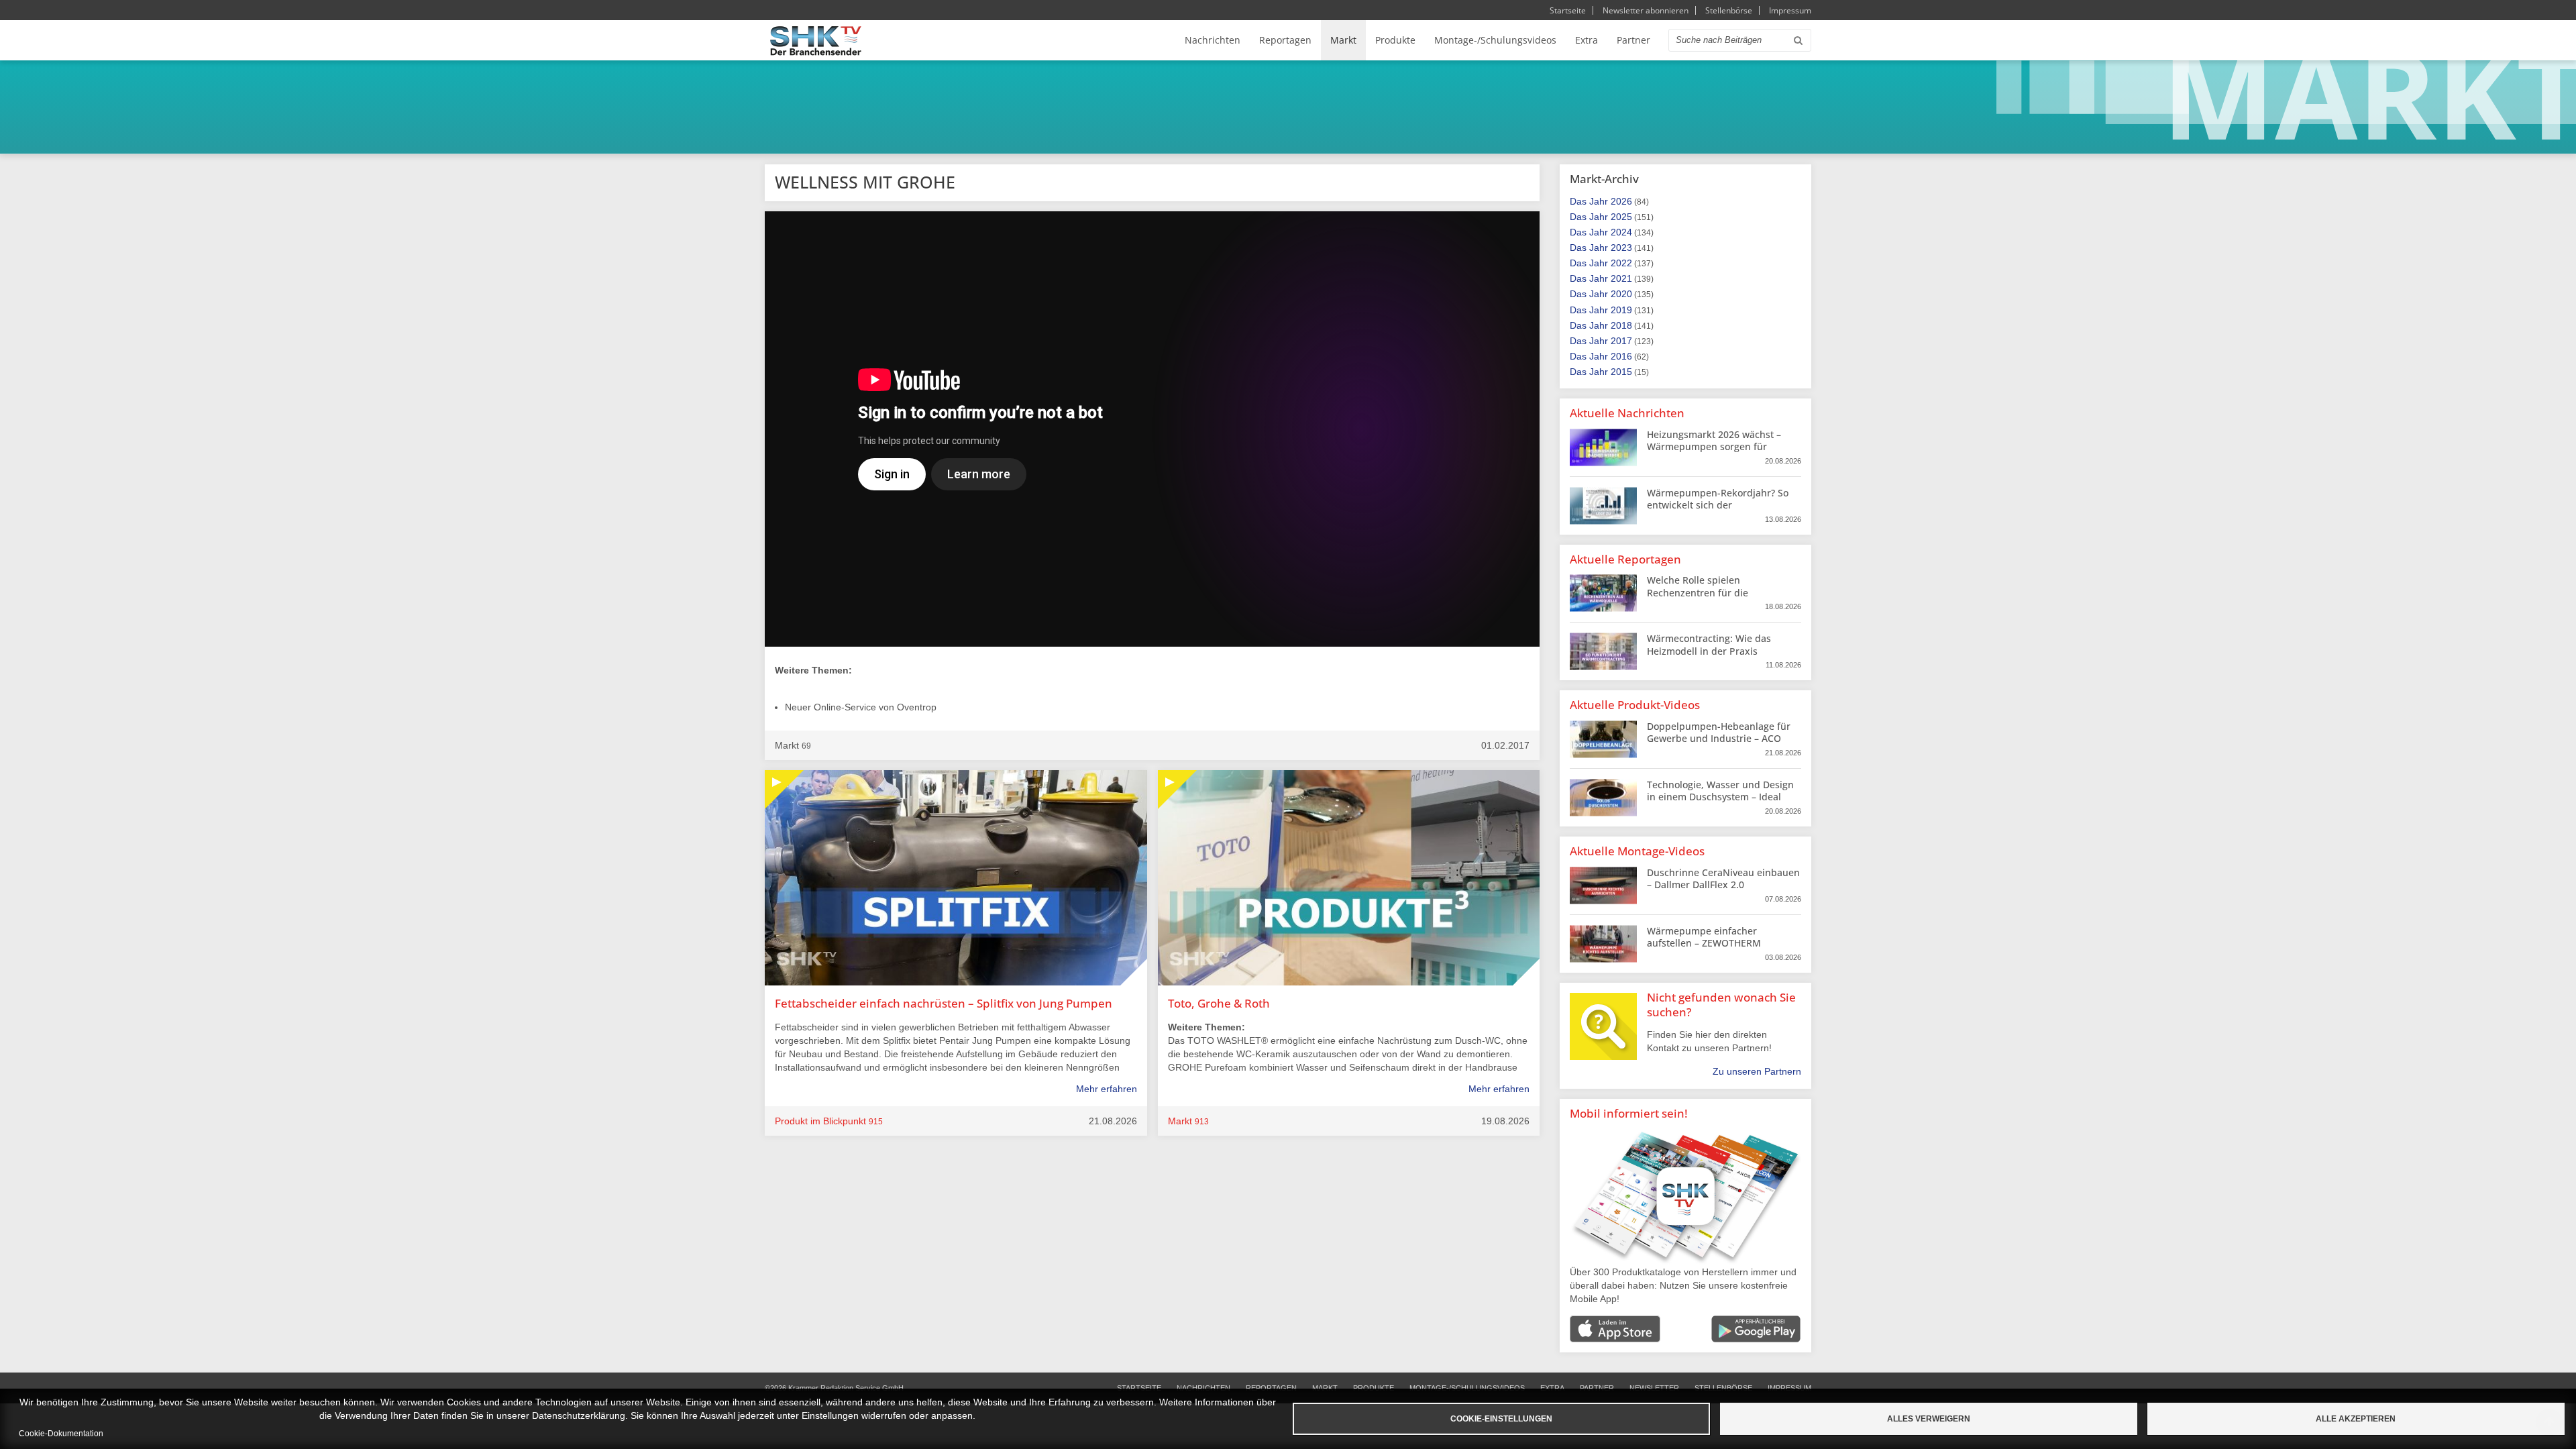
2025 (1621, 217)
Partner (1633, 40)
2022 (1621, 263)
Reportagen (1285, 40)
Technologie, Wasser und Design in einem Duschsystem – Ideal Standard (1720, 797)
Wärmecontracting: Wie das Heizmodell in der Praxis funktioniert (1709, 650)
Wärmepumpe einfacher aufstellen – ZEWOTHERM (1704, 937)
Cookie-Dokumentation (61, 1434)
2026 (1621, 201)
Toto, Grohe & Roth (1219, 1003)
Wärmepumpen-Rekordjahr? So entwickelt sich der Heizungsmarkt (1718, 505)
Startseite (1568, 10)
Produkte (1395, 40)
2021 (1621, 278)
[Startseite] (816, 41)
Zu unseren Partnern (1757, 1071)
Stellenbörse (1729, 10)
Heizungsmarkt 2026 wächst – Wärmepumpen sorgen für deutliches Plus (1714, 446)
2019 (1621, 310)
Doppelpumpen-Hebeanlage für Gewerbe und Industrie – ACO (1719, 732)
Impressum (1790, 10)
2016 (1621, 356)
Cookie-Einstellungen (1501, 1419)
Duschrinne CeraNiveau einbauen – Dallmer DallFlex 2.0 (1723, 878)
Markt (1343, 40)
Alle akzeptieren (2356, 1419)
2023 (1621, 248)
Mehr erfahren (1107, 1089)
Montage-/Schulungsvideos (1495, 40)
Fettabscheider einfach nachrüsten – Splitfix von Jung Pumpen (944, 1003)
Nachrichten (1213, 40)
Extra (1587, 40)
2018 (1621, 325)
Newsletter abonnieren (1646, 10)
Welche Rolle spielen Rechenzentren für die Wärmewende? (1698, 592)
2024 (1621, 232)
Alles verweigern (1929, 1419)
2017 (1621, 341)
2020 (1621, 294)
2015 (1621, 372)
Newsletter (1654, 1388)
